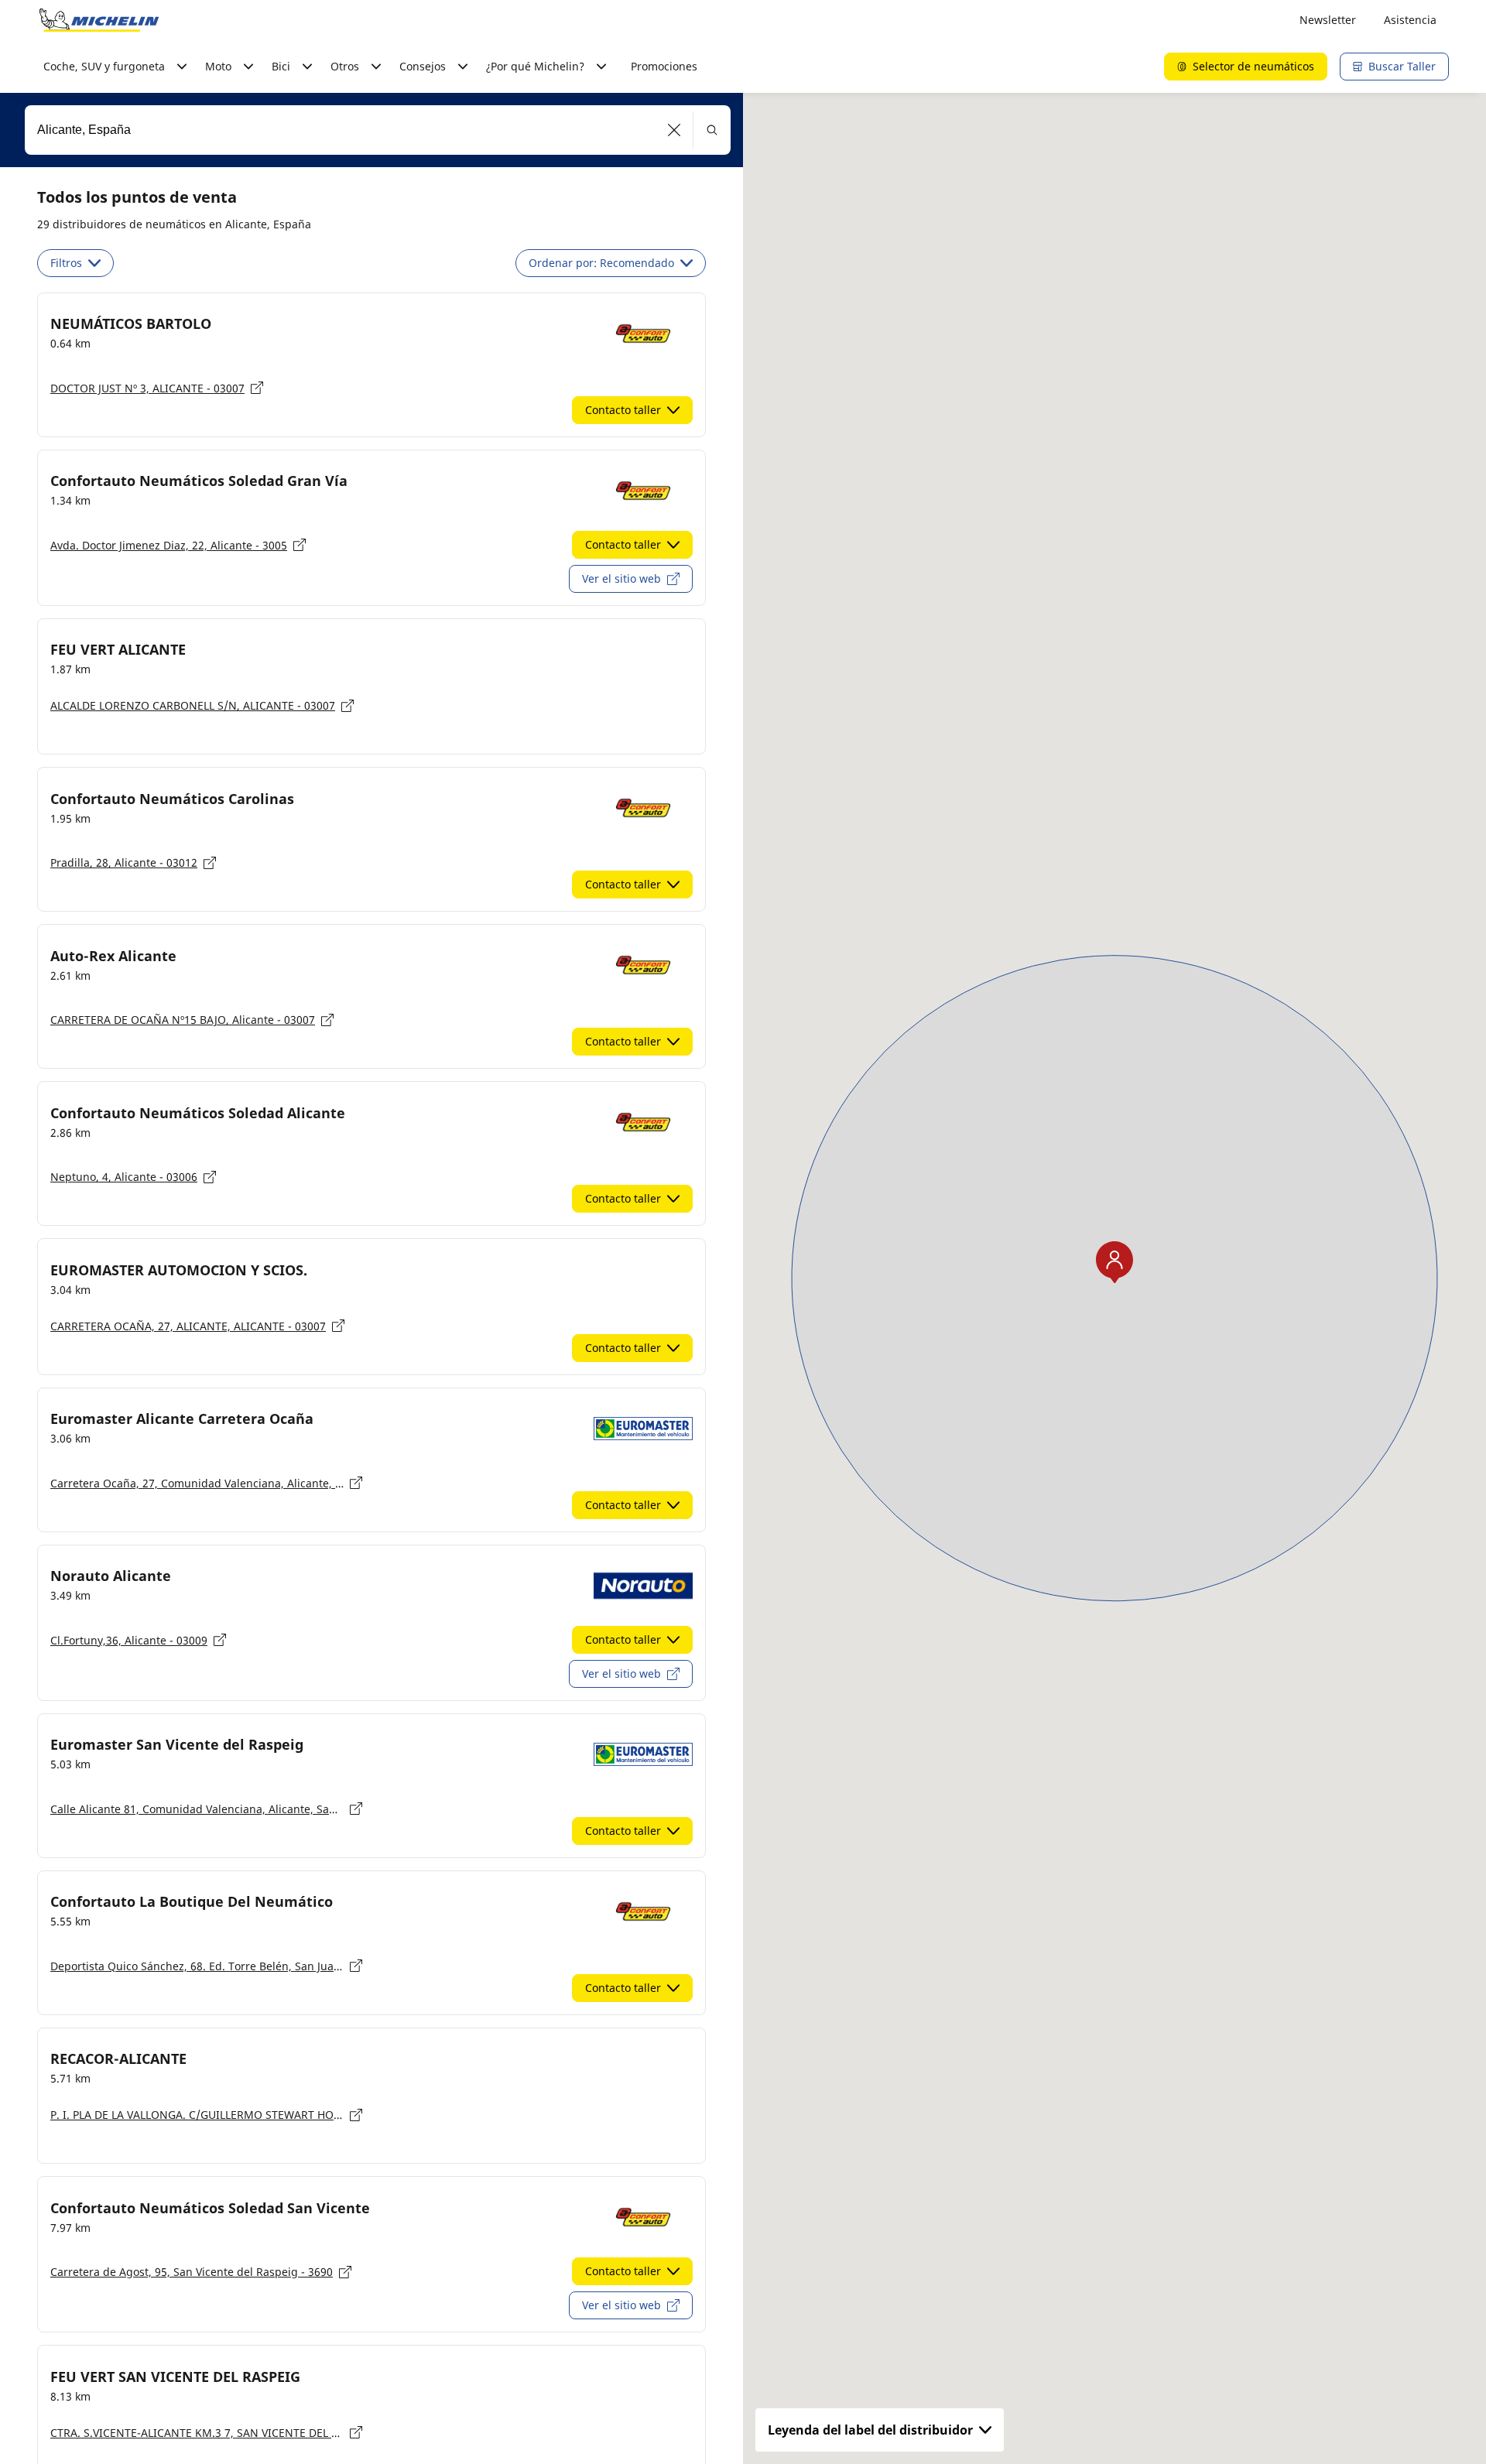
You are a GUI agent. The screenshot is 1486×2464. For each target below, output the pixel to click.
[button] (675, 130)
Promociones (664, 66)
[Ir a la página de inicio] (99, 20)
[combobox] (378, 130)
